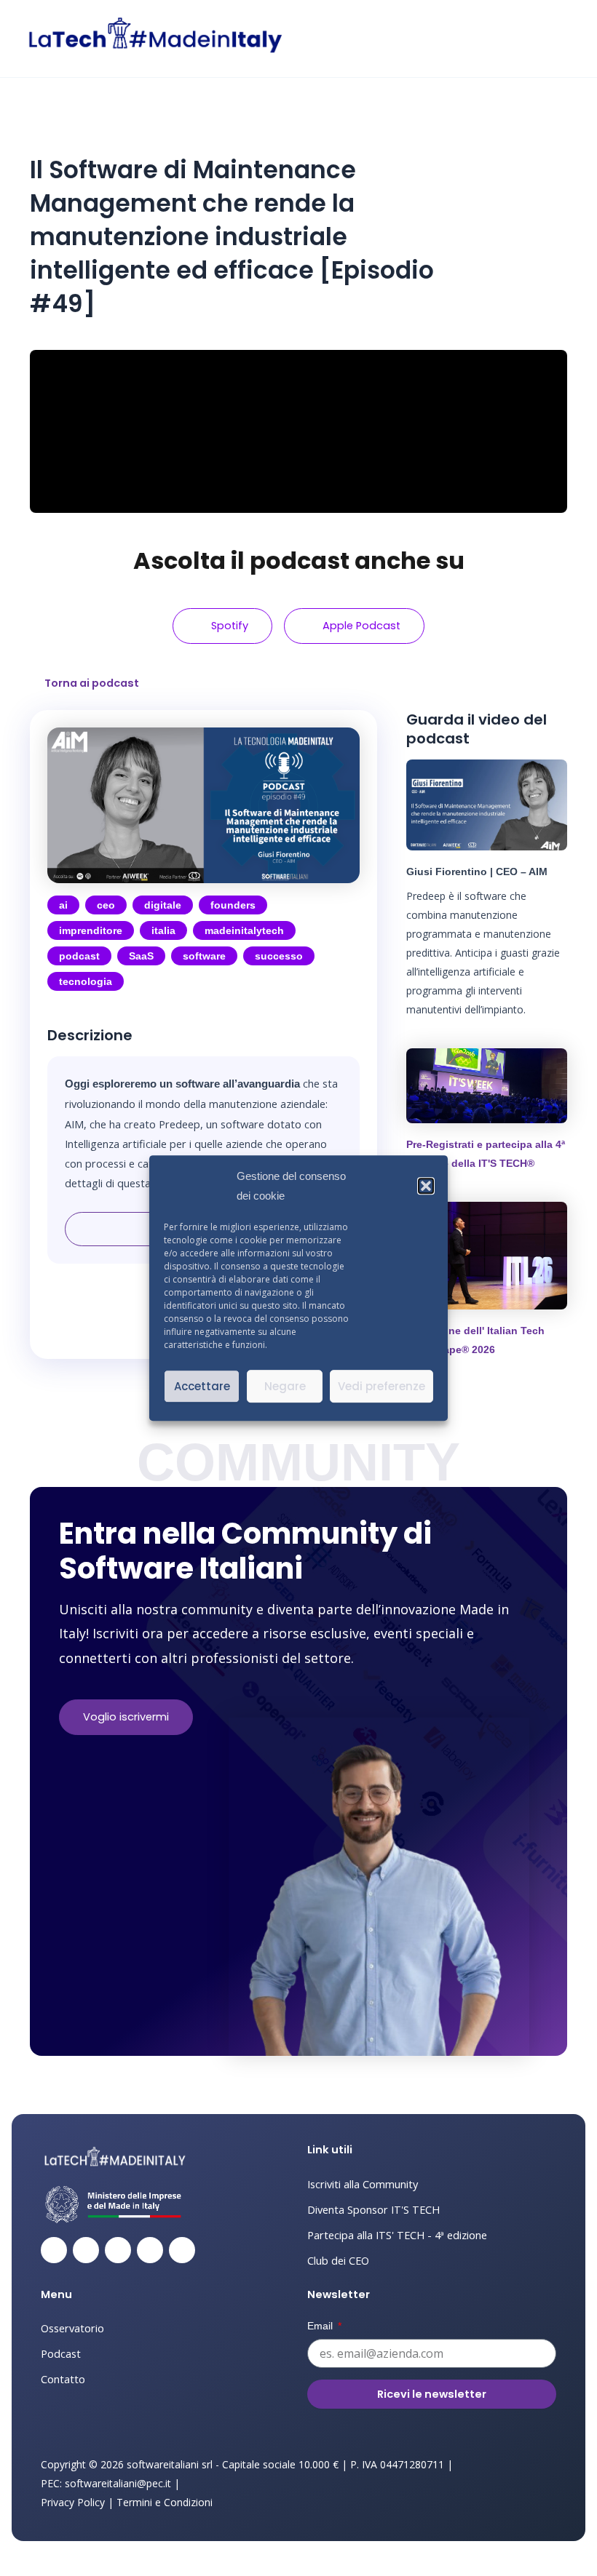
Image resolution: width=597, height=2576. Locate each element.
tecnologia (86, 981)
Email (321, 2326)
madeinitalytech (244, 930)
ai (63, 905)
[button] (426, 1187)
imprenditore (91, 930)
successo (279, 956)
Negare (285, 1386)
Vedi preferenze (381, 1386)
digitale (163, 905)
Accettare (202, 1386)
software (204, 956)
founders (233, 905)
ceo (106, 905)
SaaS (141, 956)
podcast (79, 956)
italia (163, 930)
